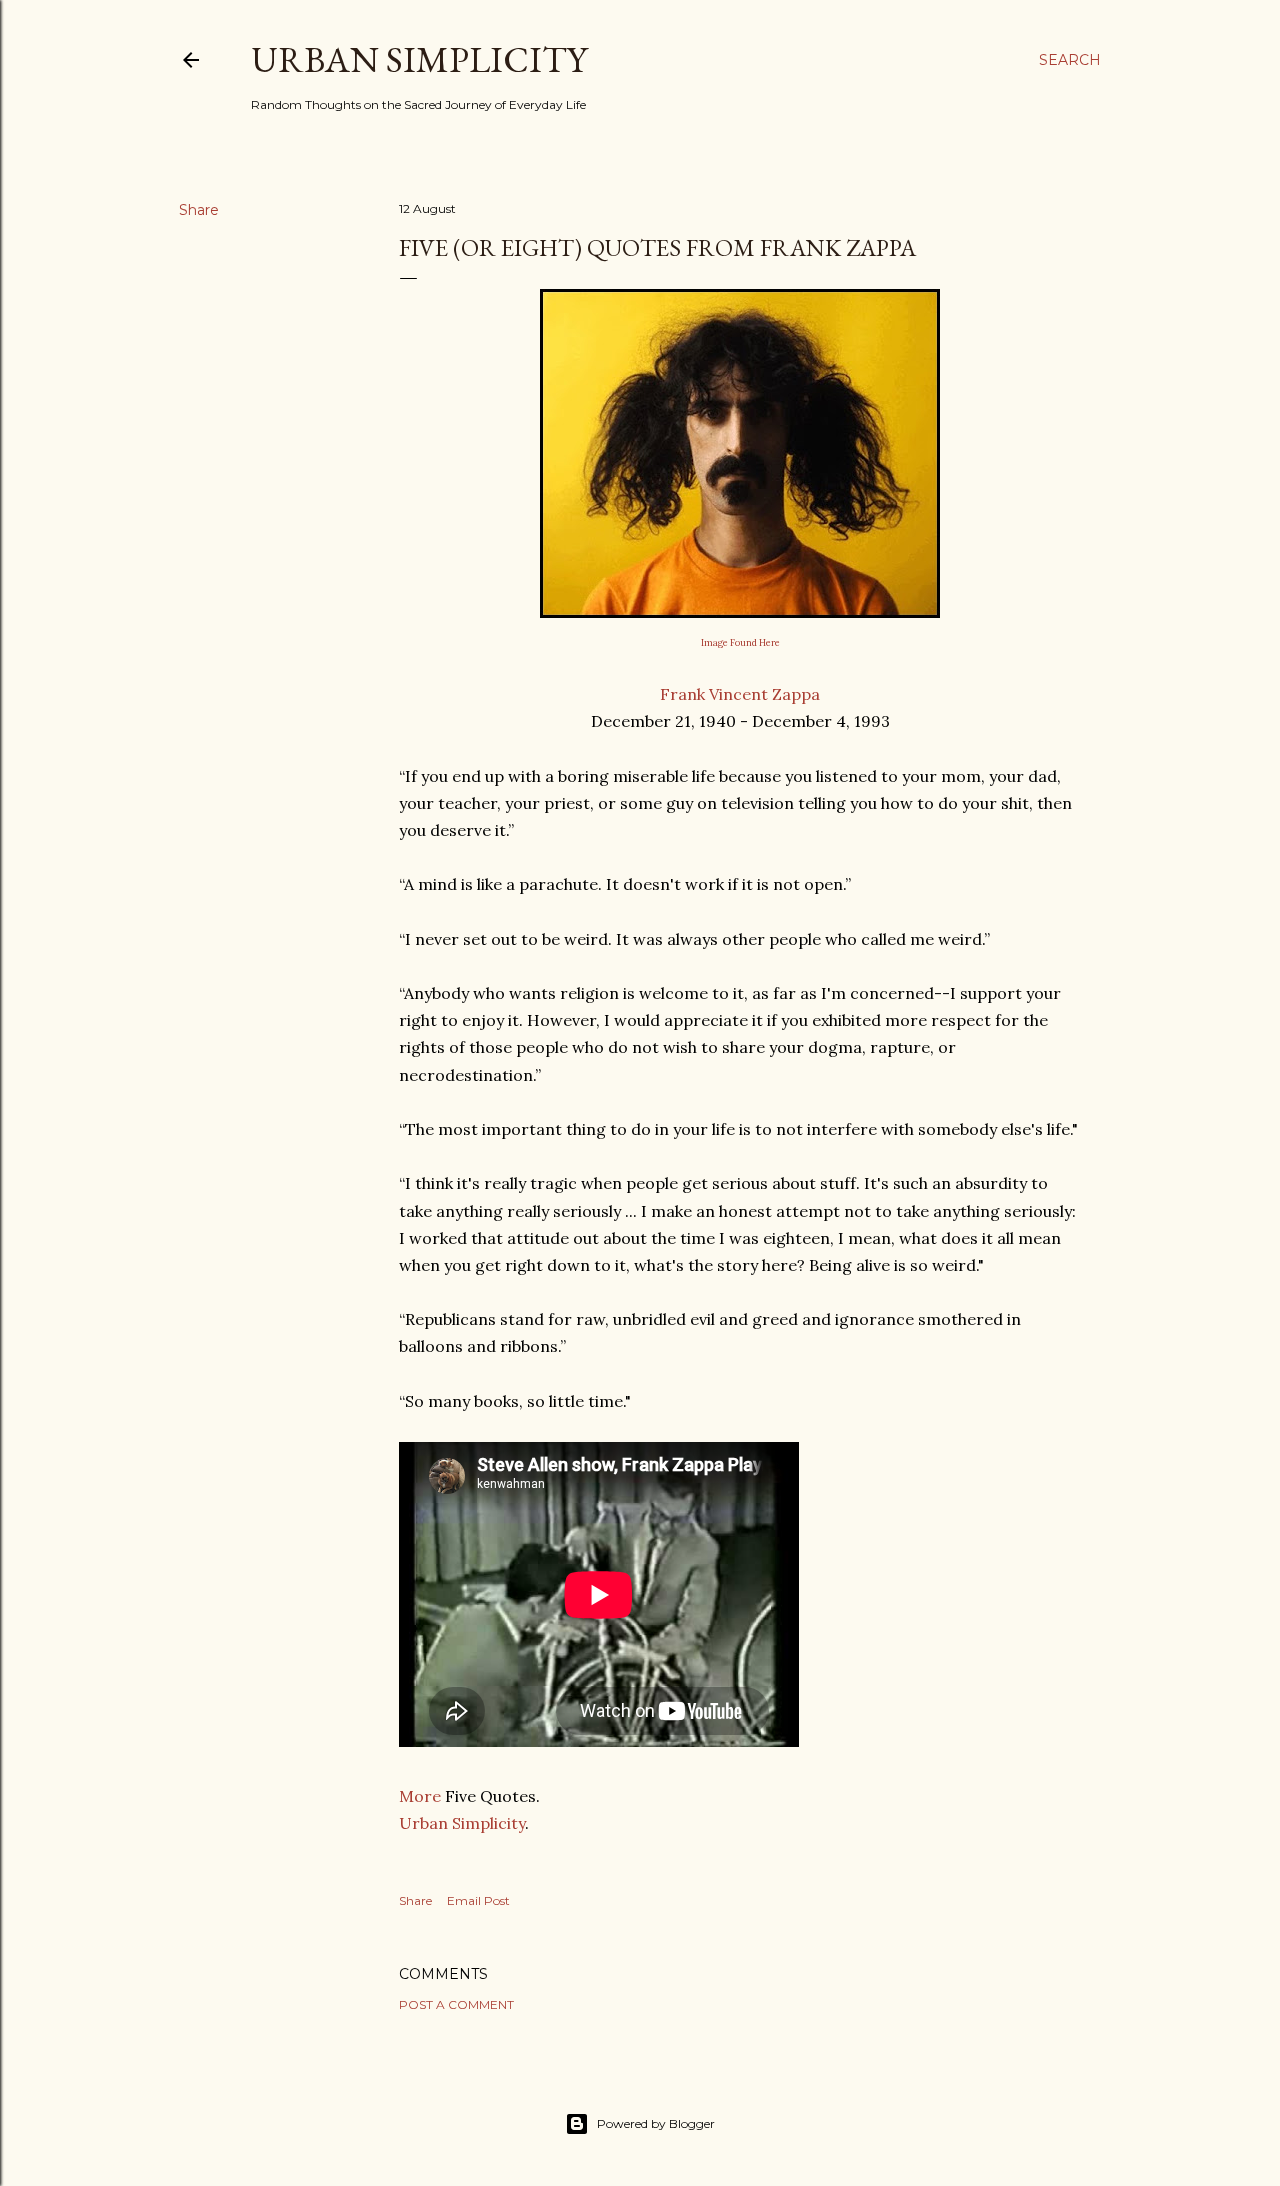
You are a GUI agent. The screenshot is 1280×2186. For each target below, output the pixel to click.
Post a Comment (456, 2004)
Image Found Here (740, 642)
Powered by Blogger (656, 2123)
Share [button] (199, 210)
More (420, 1796)
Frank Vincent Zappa (740, 694)
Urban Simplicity (419, 59)
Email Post (478, 1900)
